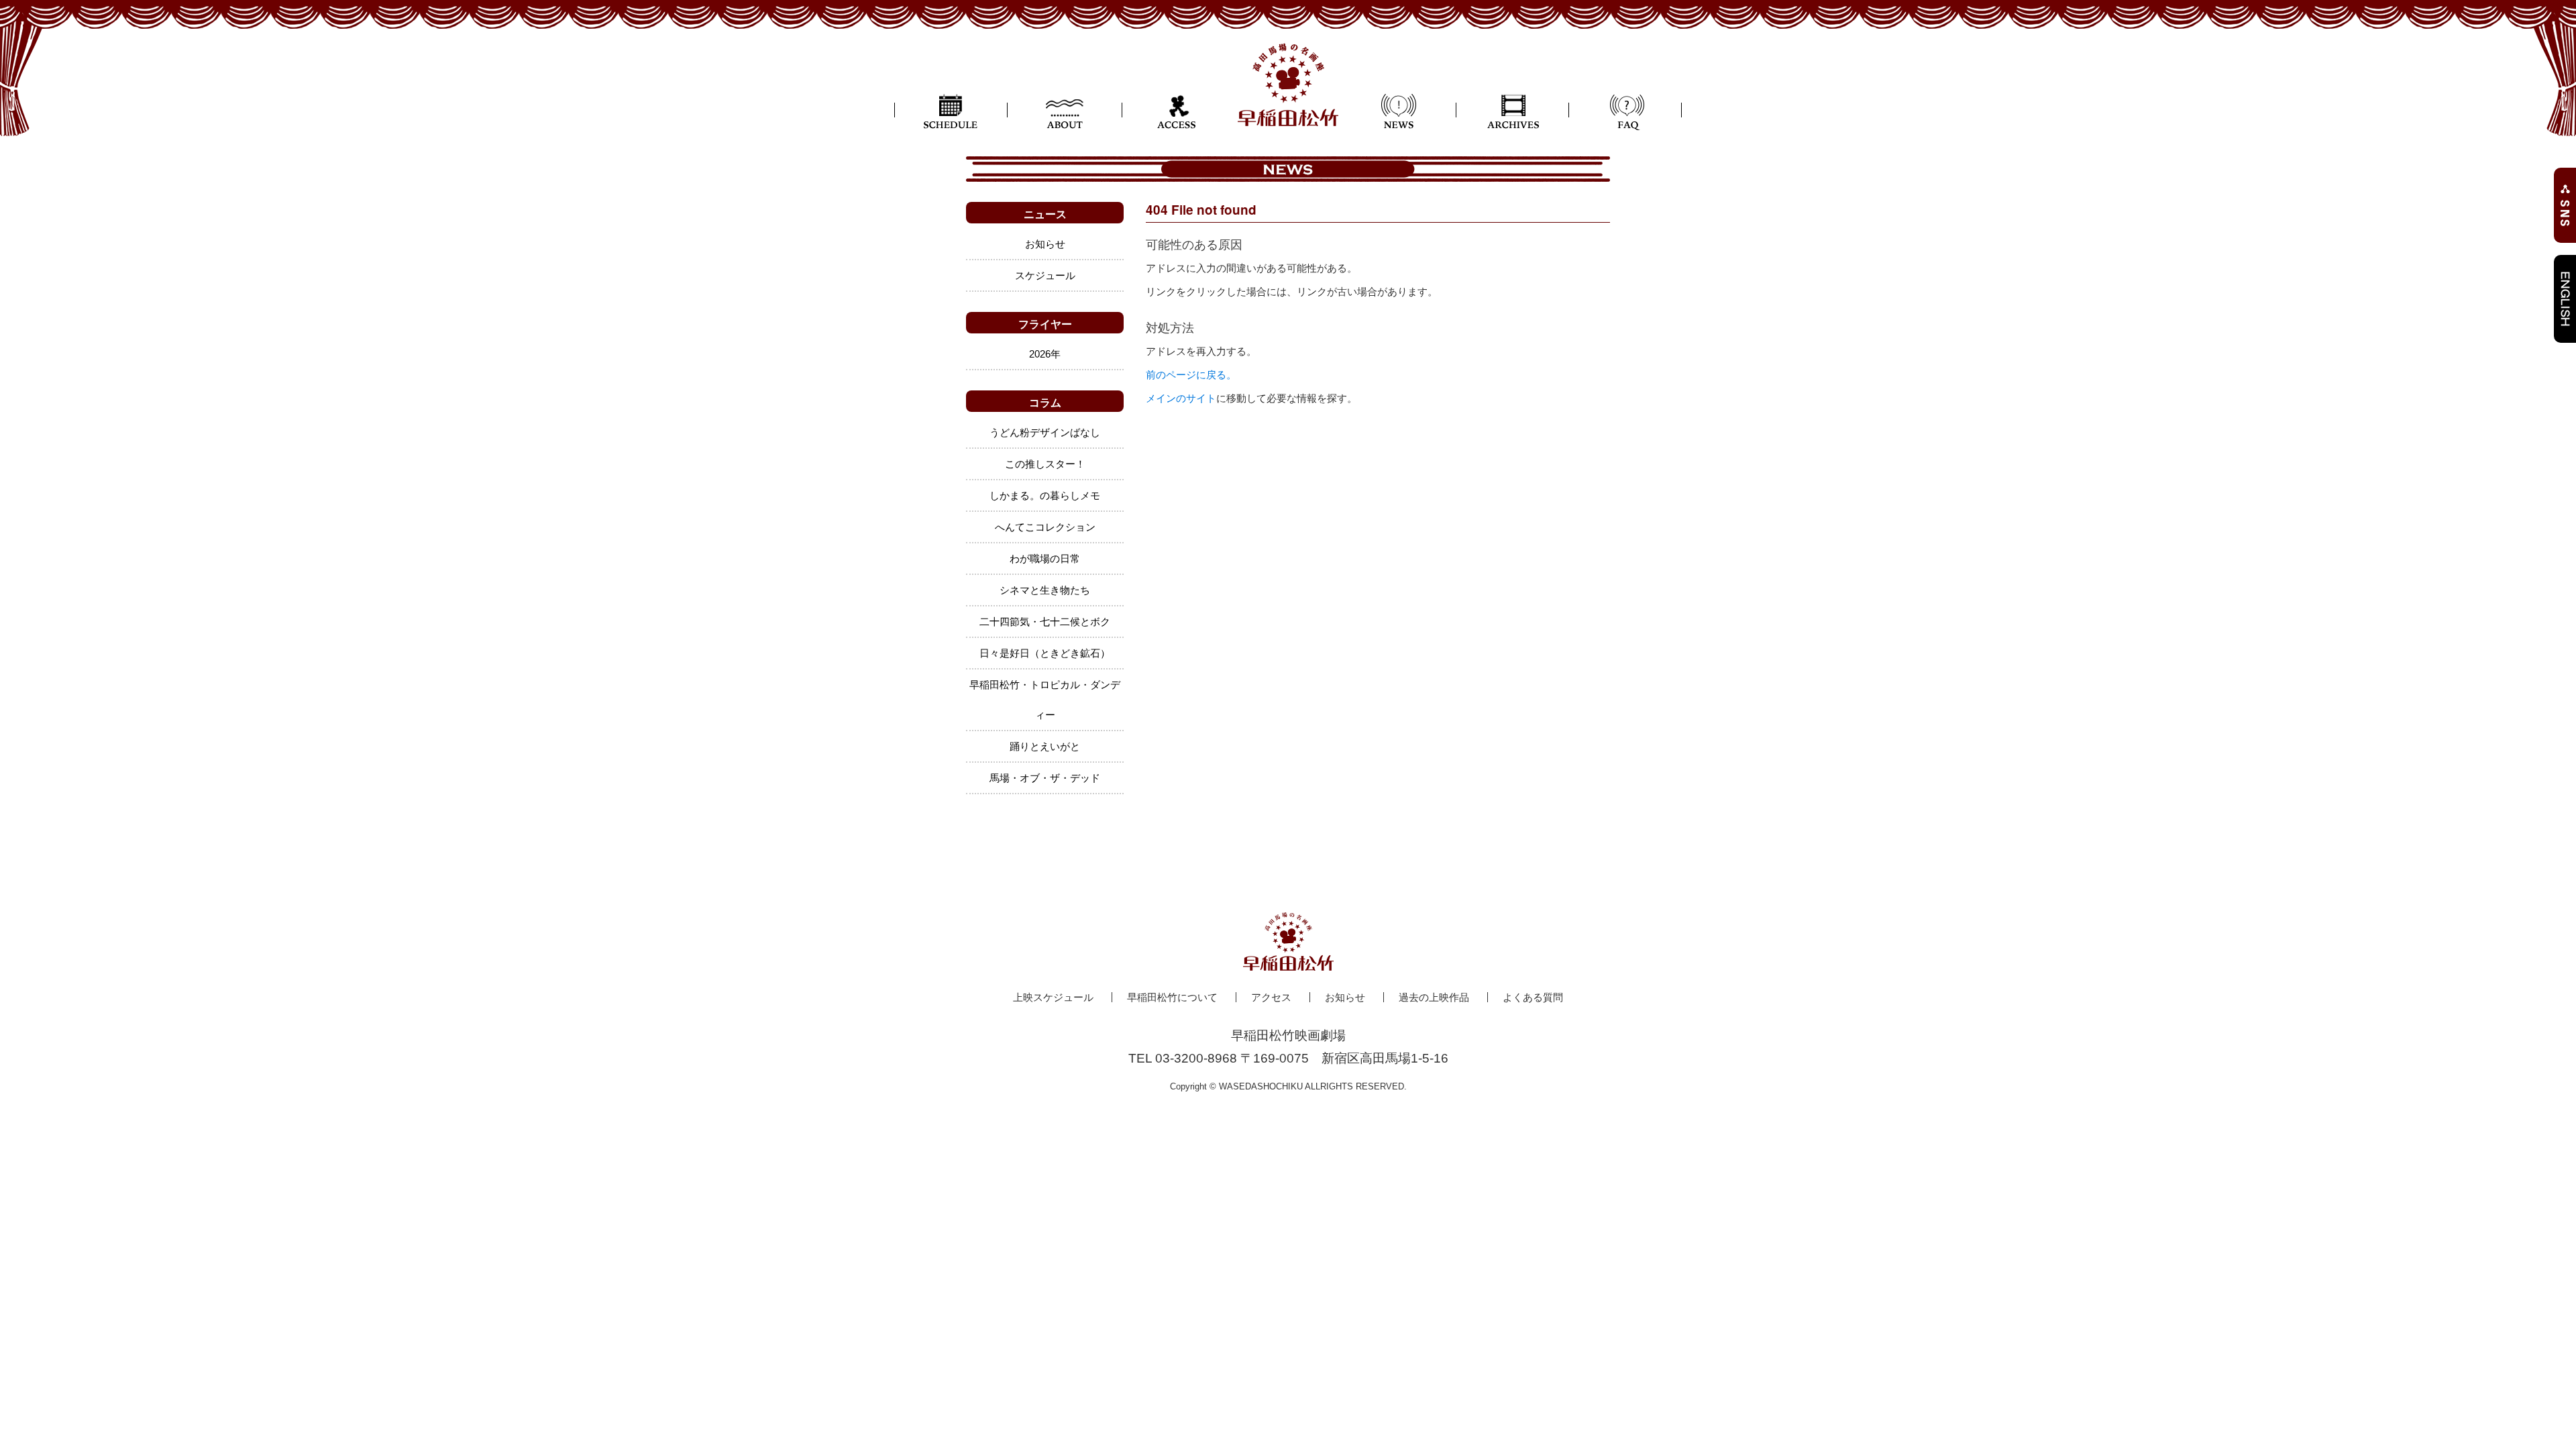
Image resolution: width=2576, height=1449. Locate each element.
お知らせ (1045, 244)
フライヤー (1045, 324)
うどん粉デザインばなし (1045, 432)
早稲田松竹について (1172, 997)
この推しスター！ (1045, 464)
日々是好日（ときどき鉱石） (1045, 653)
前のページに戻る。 (1191, 375)
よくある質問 (1533, 997)
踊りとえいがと (1045, 746)
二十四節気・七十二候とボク (1045, 622)
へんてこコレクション (1045, 527)
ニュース (1045, 214)
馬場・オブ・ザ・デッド (1045, 778)
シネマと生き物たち (1045, 590)
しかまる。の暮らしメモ (1045, 495)
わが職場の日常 (1045, 558)
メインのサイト (1181, 398)
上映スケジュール (1053, 997)
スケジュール (1045, 275)
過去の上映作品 (1434, 997)
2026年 (1045, 354)
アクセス (1271, 997)
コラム (1045, 402)
